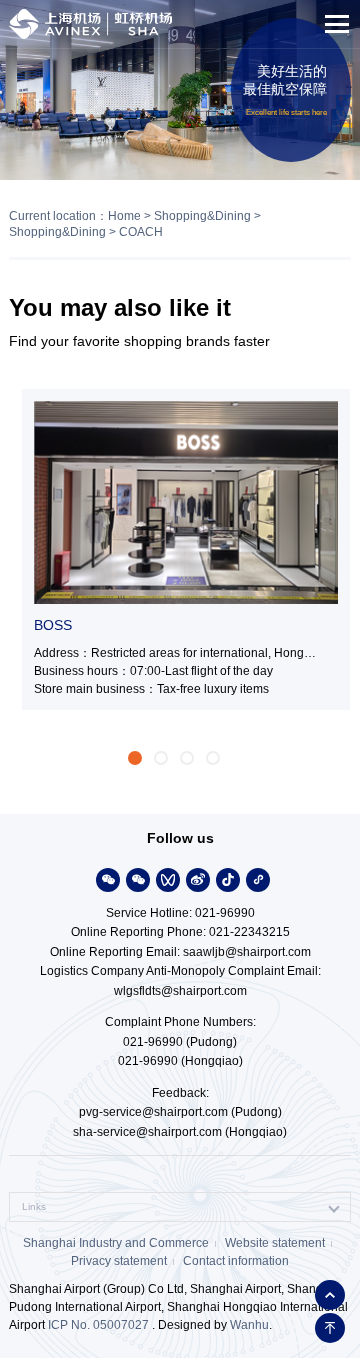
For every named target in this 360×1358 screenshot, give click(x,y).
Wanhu (249, 1325)
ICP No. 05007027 (98, 1325)
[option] (180, 549)
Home (124, 216)
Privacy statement (119, 1261)
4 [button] (213, 758)
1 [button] (135, 758)
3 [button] (187, 758)
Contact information (236, 1261)
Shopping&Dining (202, 216)
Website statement (275, 1243)
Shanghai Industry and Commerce (116, 1243)
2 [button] (161, 758)
